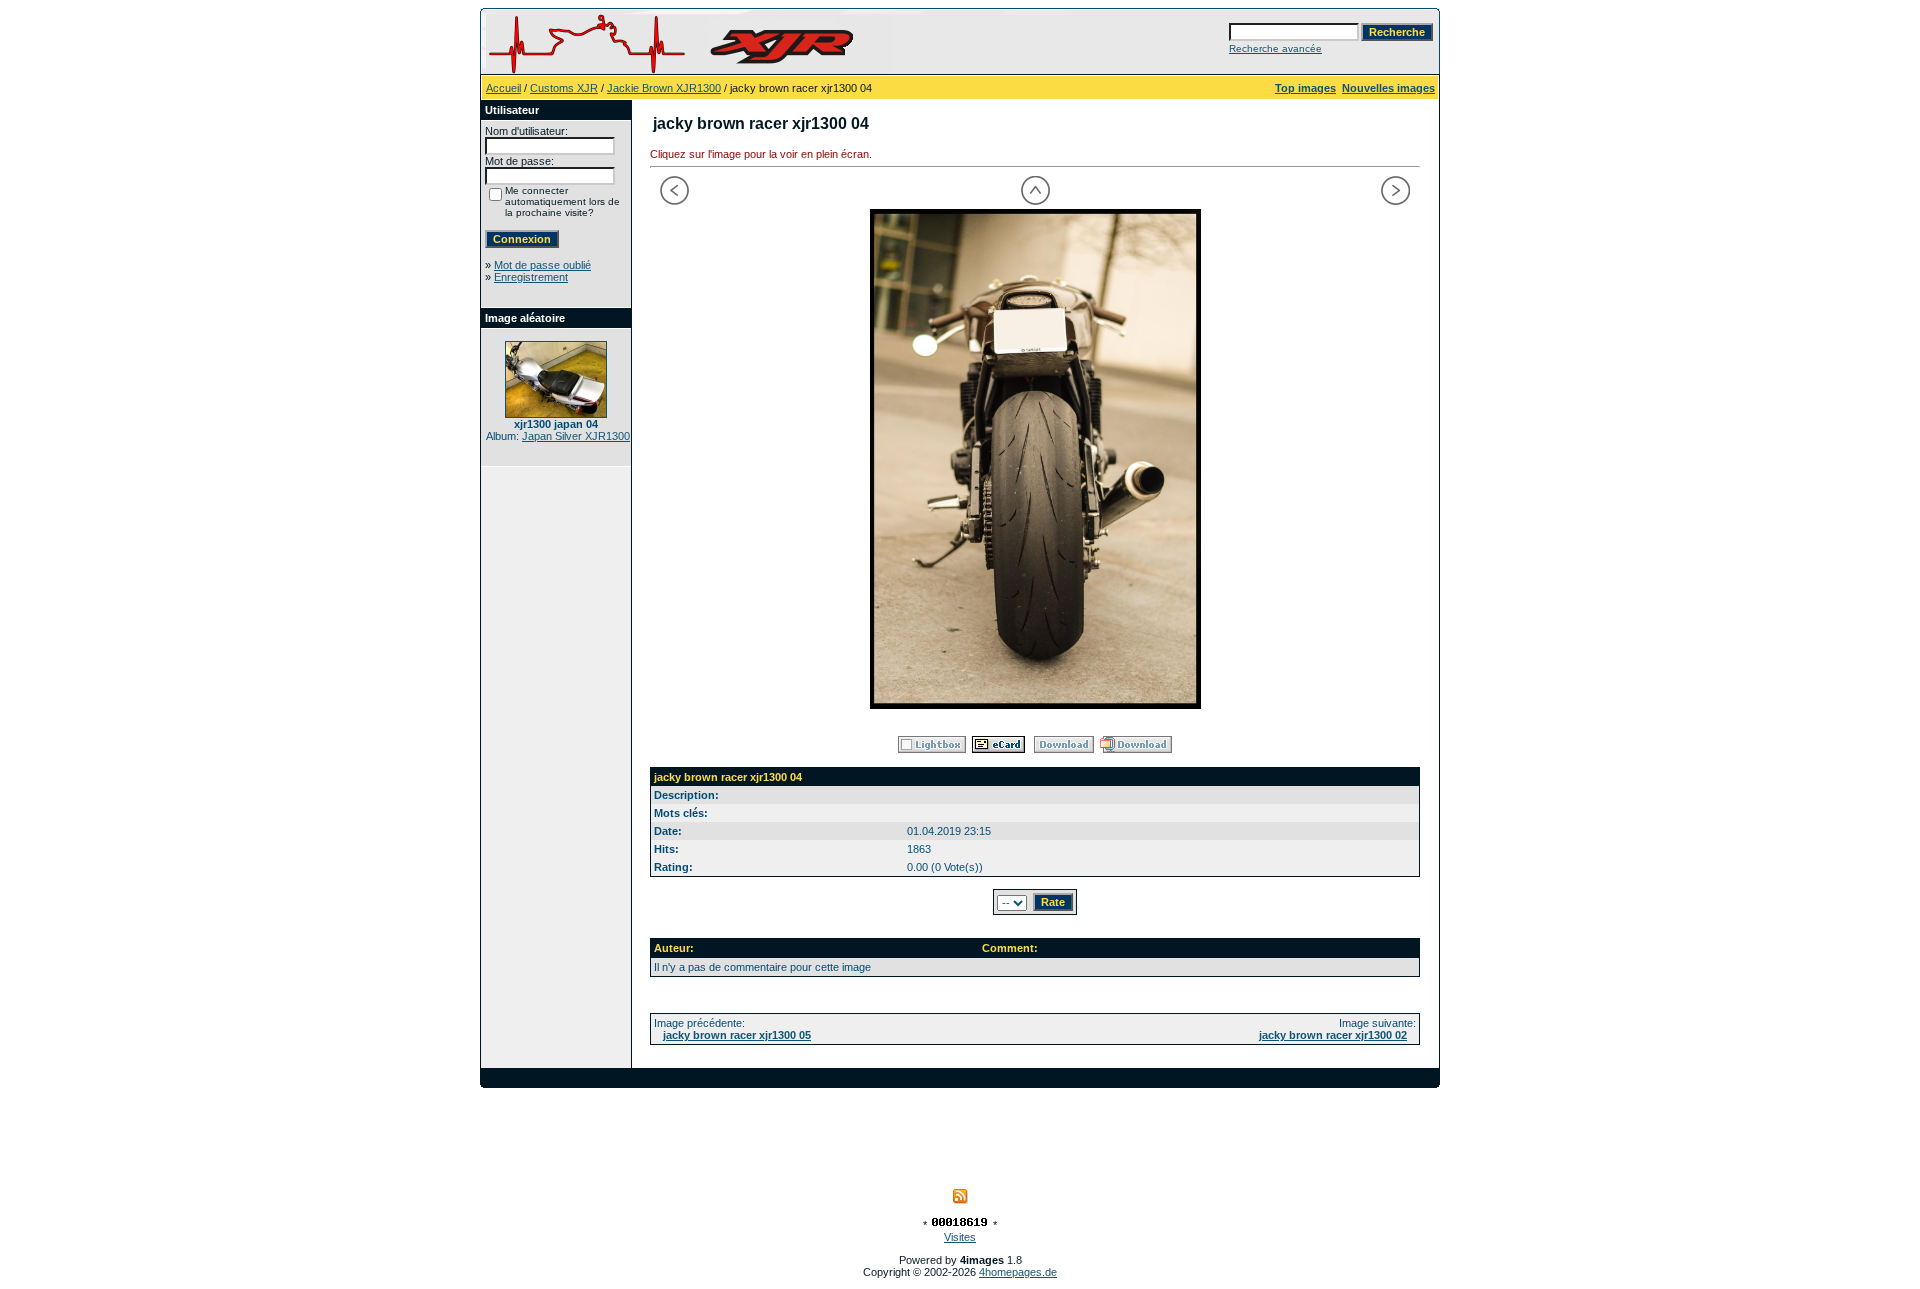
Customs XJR (564, 88)
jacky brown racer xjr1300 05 (737, 1035)
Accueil (503, 88)
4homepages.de (1018, 1272)
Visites (960, 1237)
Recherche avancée (1275, 48)
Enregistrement (531, 277)
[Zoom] (1035, 459)
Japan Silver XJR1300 (576, 436)
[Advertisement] (960, 1133)
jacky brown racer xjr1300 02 (1333, 1035)
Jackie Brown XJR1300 (664, 88)
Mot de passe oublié (542, 265)
